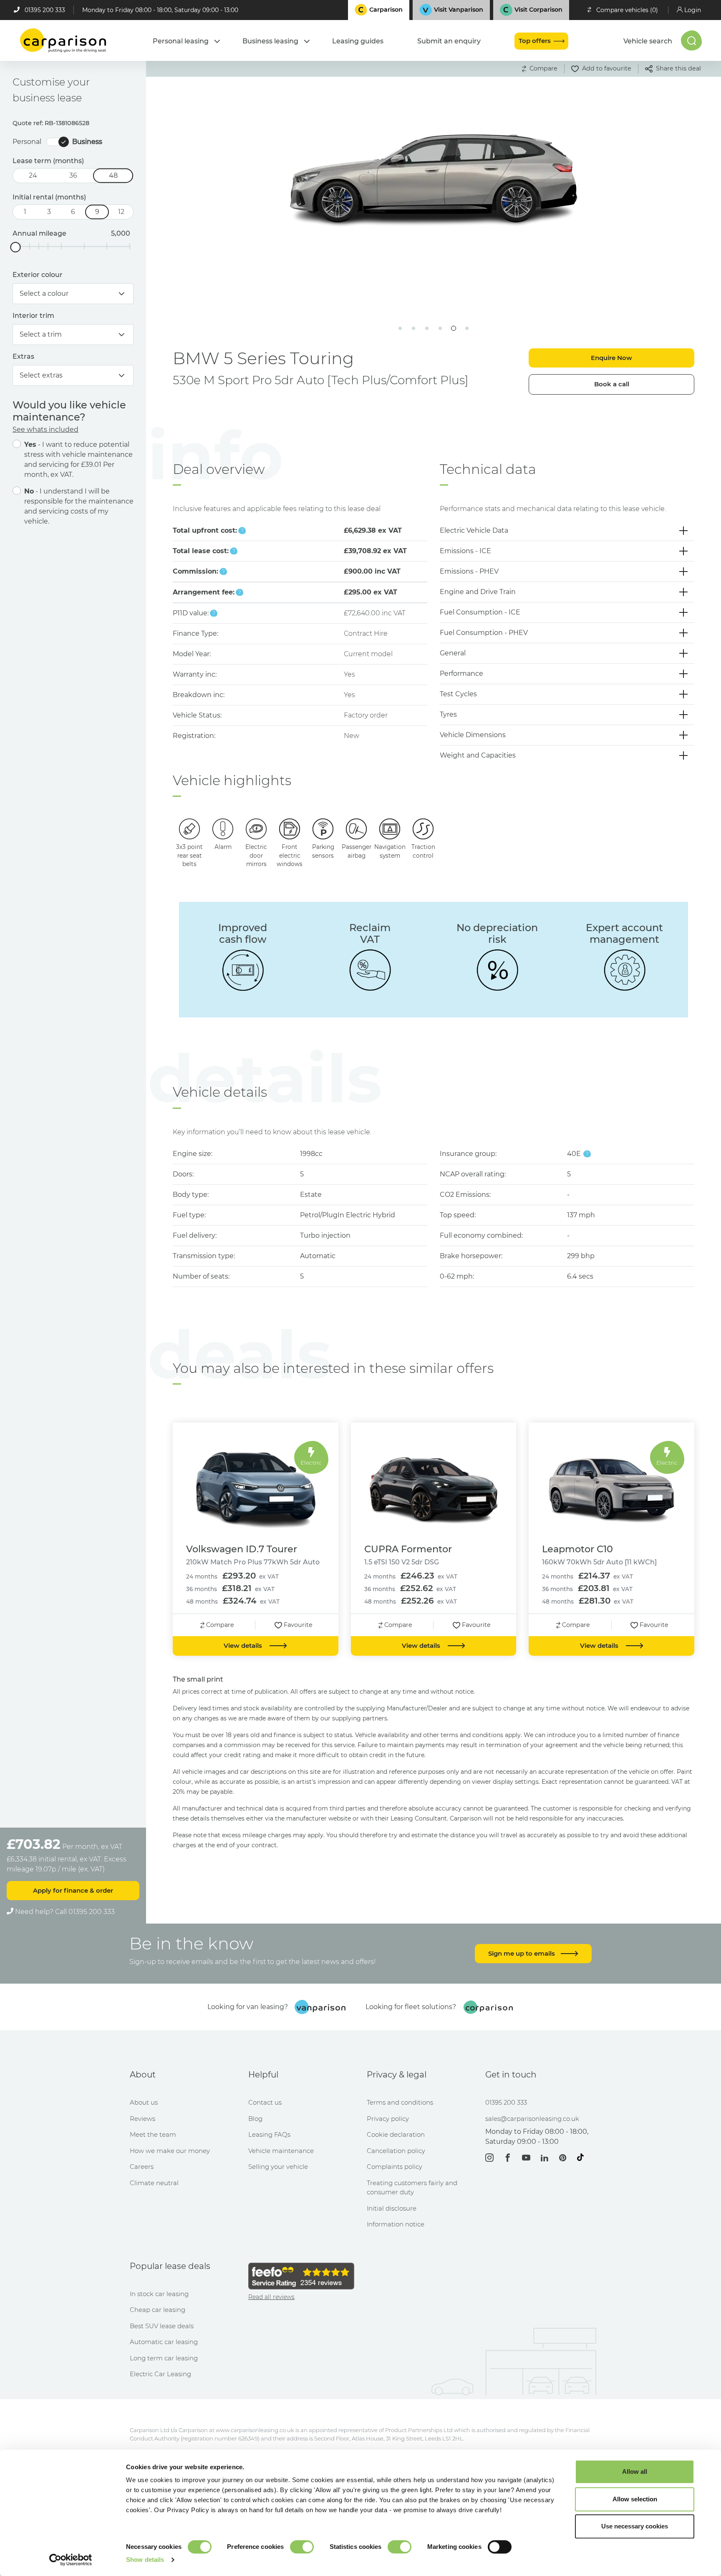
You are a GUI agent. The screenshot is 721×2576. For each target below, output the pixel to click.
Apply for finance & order (73, 1890)
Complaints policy (395, 2167)
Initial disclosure (392, 2208)
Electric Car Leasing (160, 2374)
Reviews (142, 2119)
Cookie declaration (396, 2134)
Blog (255, 2119)
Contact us (265, 2102)
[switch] (302, 2547)
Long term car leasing (164, 2358)
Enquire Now (611, 358)
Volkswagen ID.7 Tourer (242, 1549)
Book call (612, 384)
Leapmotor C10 (577, 1549)
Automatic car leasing (164, 2342)
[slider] (16, 247)
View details (244, 1646)
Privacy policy (388, 2119)
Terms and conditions (400, 2102)
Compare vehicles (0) (627, 10)
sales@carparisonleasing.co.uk (532, 2119)
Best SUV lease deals (162, 2326)
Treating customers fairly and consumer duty (412, 2188)
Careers (142, 2167)
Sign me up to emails (522, 1953)
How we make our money (170, 2151)
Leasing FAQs (269, 2134)
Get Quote (261, 263)
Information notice (396, 2224)
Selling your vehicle (278, 2167)
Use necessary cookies (635, 2526)
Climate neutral (154, 2183)
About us (144, 2102)
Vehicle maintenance (281, 2151)
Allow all (635, 2471)
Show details (145, 2560)
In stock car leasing (159, 2294)
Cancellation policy (396, 2151)
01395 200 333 (45, 10)
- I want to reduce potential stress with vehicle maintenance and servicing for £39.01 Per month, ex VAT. (78, 460)
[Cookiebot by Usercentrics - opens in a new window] (71, 2560)
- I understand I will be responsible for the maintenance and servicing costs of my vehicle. (79, 506)
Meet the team (153, 2134)
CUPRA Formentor (408, 1549)
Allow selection (635, 2499)
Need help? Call (64, 1912)
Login (693, 10)
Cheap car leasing (158, 2310)
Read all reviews (271, 2297)
